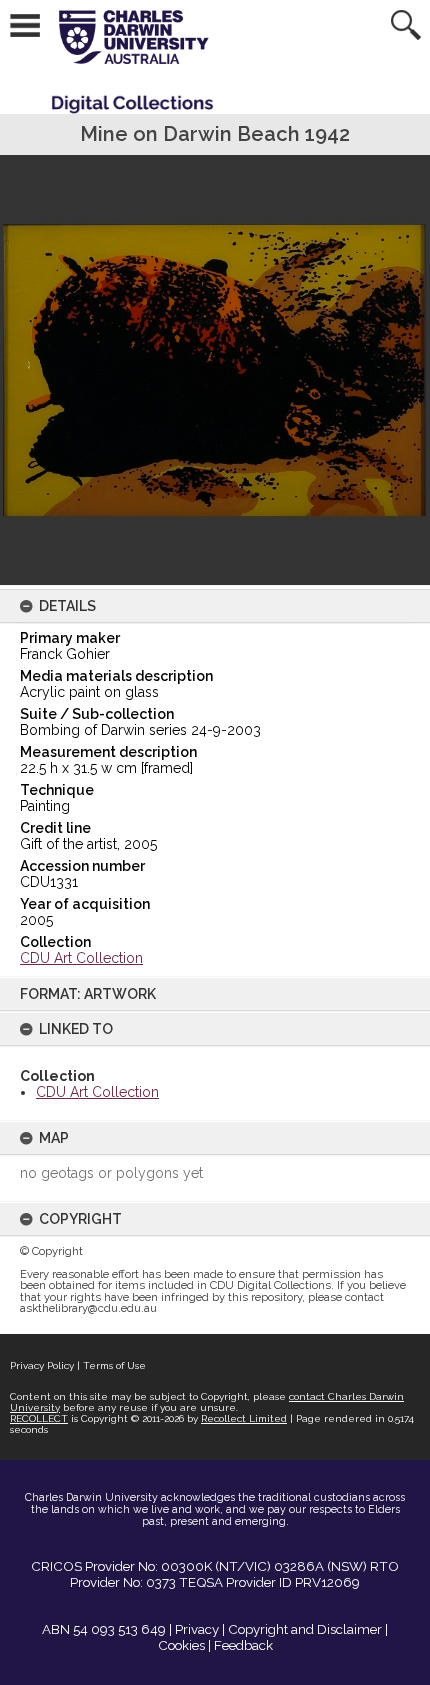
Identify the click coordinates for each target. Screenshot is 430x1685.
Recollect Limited (244, 1418)
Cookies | (184, 1645)
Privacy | (200, 1629)
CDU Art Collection (97, 1092)
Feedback (243, 1645)
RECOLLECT (39, 1418)
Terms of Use (114, 1365)
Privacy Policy (42, 1365)
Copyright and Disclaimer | (308, 1629)
